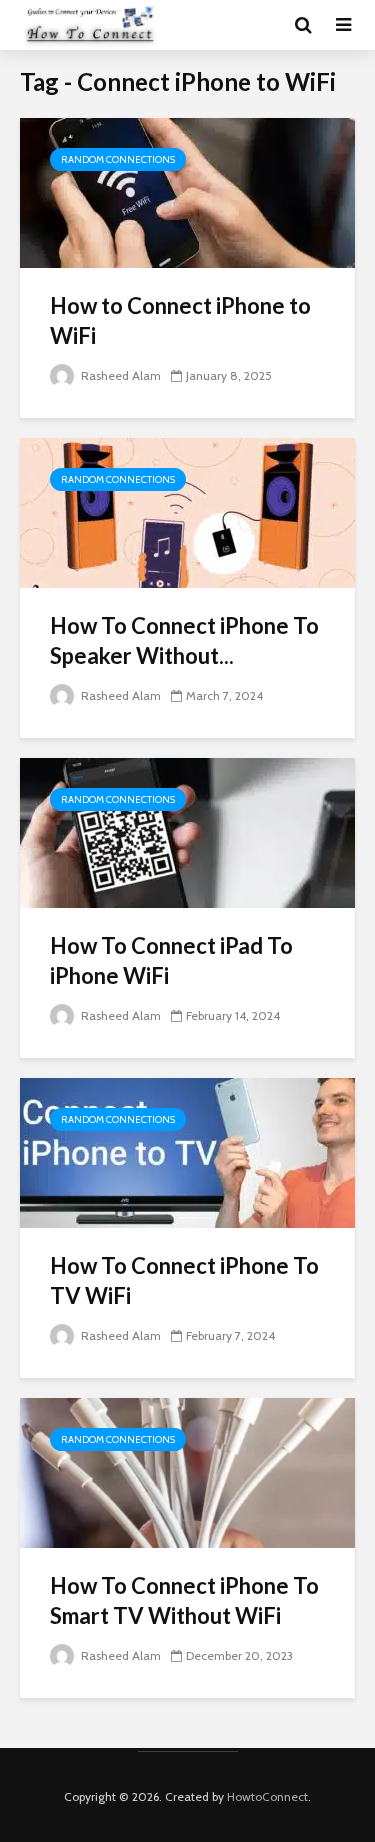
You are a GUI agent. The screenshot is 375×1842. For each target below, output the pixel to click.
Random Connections (118, 159)
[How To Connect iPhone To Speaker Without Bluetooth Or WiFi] (187, 511)
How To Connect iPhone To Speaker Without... (184, 640)
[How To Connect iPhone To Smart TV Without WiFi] (187, 1471)
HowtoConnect (267, 1796)
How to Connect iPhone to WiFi (180, 320)
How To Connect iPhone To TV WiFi (184, 1280)
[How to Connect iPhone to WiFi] (187, 191)
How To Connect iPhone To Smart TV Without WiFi (184, 1600)
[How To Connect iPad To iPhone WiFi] (187, 831)
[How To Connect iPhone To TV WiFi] (187, 1151)
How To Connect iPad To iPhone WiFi (171, 960)
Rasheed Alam (119, 375)
